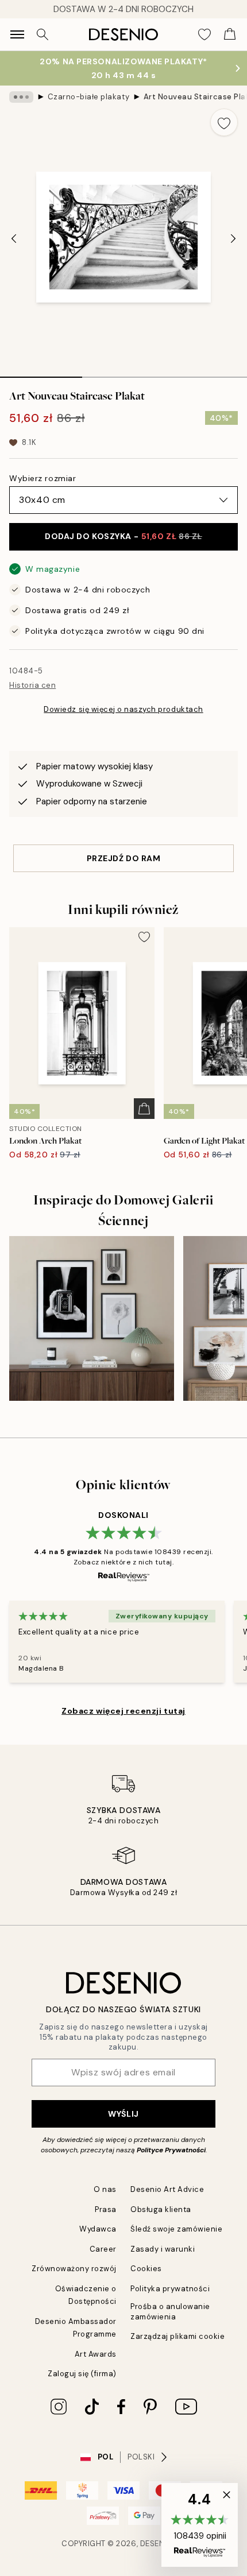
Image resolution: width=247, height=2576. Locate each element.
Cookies (146, 2269)
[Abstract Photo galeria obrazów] (92, 1318)
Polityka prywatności (170, 2289)
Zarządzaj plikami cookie (177, 2336)
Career (103, 2249)
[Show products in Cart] (230, 34)
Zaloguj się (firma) (82, 2374)
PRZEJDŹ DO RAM (124, 858)
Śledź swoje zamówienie (176, 2229)
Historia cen (32, 685)
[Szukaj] (43, 34)
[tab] (41, 373)
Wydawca (98, 2229)
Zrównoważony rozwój (74, 2269)
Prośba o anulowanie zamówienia (170, 2311)
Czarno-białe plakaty (88, 97)
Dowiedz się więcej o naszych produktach (123, 709)
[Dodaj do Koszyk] (144, 1109)
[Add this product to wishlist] (224, 122)
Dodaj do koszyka (123, 536)
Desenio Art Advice (167, 2189)
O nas (105, 2189)
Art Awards (96, 2354)
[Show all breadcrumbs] (21, 97)
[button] (200, 2525)
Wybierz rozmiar (43, 478)
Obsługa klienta (161, 2209)
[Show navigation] (17, 34)
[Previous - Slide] (14, 238)
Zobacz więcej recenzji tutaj (123, 1711)
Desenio (157, 2544)
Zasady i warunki (163, 2249)
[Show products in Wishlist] (204, 34)
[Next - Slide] (233, 238)
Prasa (106, 2209)
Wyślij (123, 2114)
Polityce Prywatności (171, 2150)
